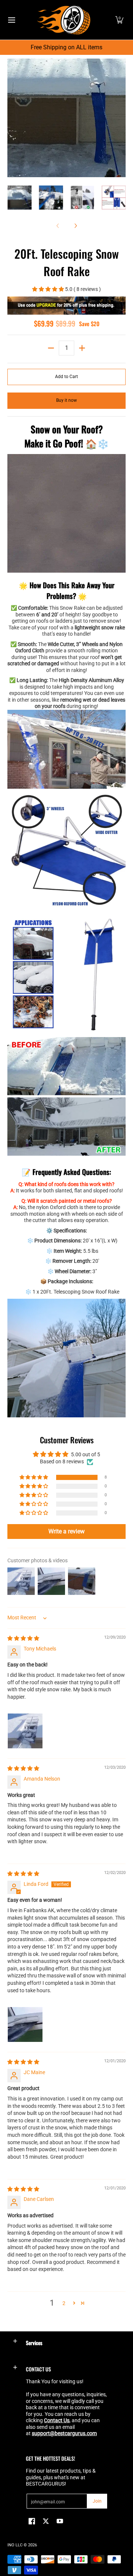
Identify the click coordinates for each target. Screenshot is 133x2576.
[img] (23, 1638)
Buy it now (66, 400)
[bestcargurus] (64, 20)
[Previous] (13, 118)
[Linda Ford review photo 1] (25, 2024)
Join (97, 2501)
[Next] (120, 118)
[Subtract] (51, 348)
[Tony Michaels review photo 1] (25, 1731)
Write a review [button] (66, 1531)
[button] (119, 20)
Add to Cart (66, 377)
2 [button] (64, 2303)
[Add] (82, 348)
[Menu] (11, 20)
